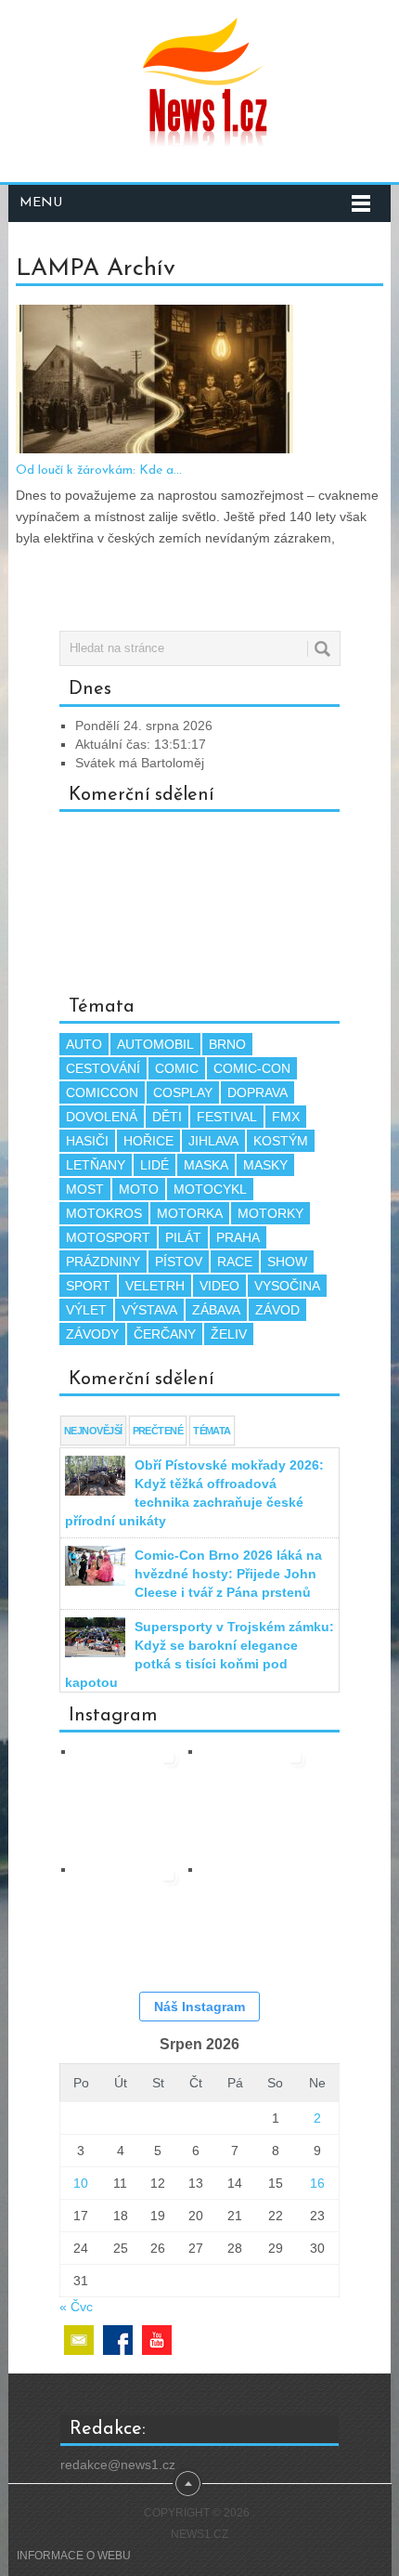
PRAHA (238, 1237)
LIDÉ (154, 1165)
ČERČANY (165, 1334)
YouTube (157, 2340)
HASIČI (87, 1141)
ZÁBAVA (216, 1310)
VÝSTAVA (149, 1310)
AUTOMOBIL (155, 1044)
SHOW (287, 1262)
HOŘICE (148, 1141)
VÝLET (86, 1310)
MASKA (206, 1165)
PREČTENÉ (158, 1431)
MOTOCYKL (210, 1189)
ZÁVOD (277, 1310)
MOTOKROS (104, 1213)
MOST (85, 1189)
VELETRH (155, 1286)
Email (79, 2340)
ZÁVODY (92, 1334)
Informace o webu (74, 2556)
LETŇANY (96, 1165)
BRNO (227, 1044)
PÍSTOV (179, 1262)
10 (81, 2183)
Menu (41, 203)
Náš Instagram (199, 2007)
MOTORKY (270, 1213)
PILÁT (183, 1237)
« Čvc (76, 2307)
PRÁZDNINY (103, 1262)
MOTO (139, 1189)
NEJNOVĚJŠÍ (93, 1431)
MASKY (265, 1165)
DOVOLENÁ (102, 1117)
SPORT (88, 1286)
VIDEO (219, 1286)
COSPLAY (183, 1092)
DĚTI (167, 1117)
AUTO (84, 1044)
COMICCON (102, 1092)
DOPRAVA (257, 1092)
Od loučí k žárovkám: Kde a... (99, 471)
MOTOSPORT (108, 1237)
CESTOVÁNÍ (103, 1068)
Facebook (118, 2340)
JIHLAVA (213, 1141)
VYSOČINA (287, 1286)
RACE (235, 1262)
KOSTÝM (281, 1141)
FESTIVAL (227, 1117)
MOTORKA (190, 1213)
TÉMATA (212, 1431)
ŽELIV (229, 1334)
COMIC (177, 1068)
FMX (286, 1117)
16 (317, 2183)
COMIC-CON (252, 1068)
